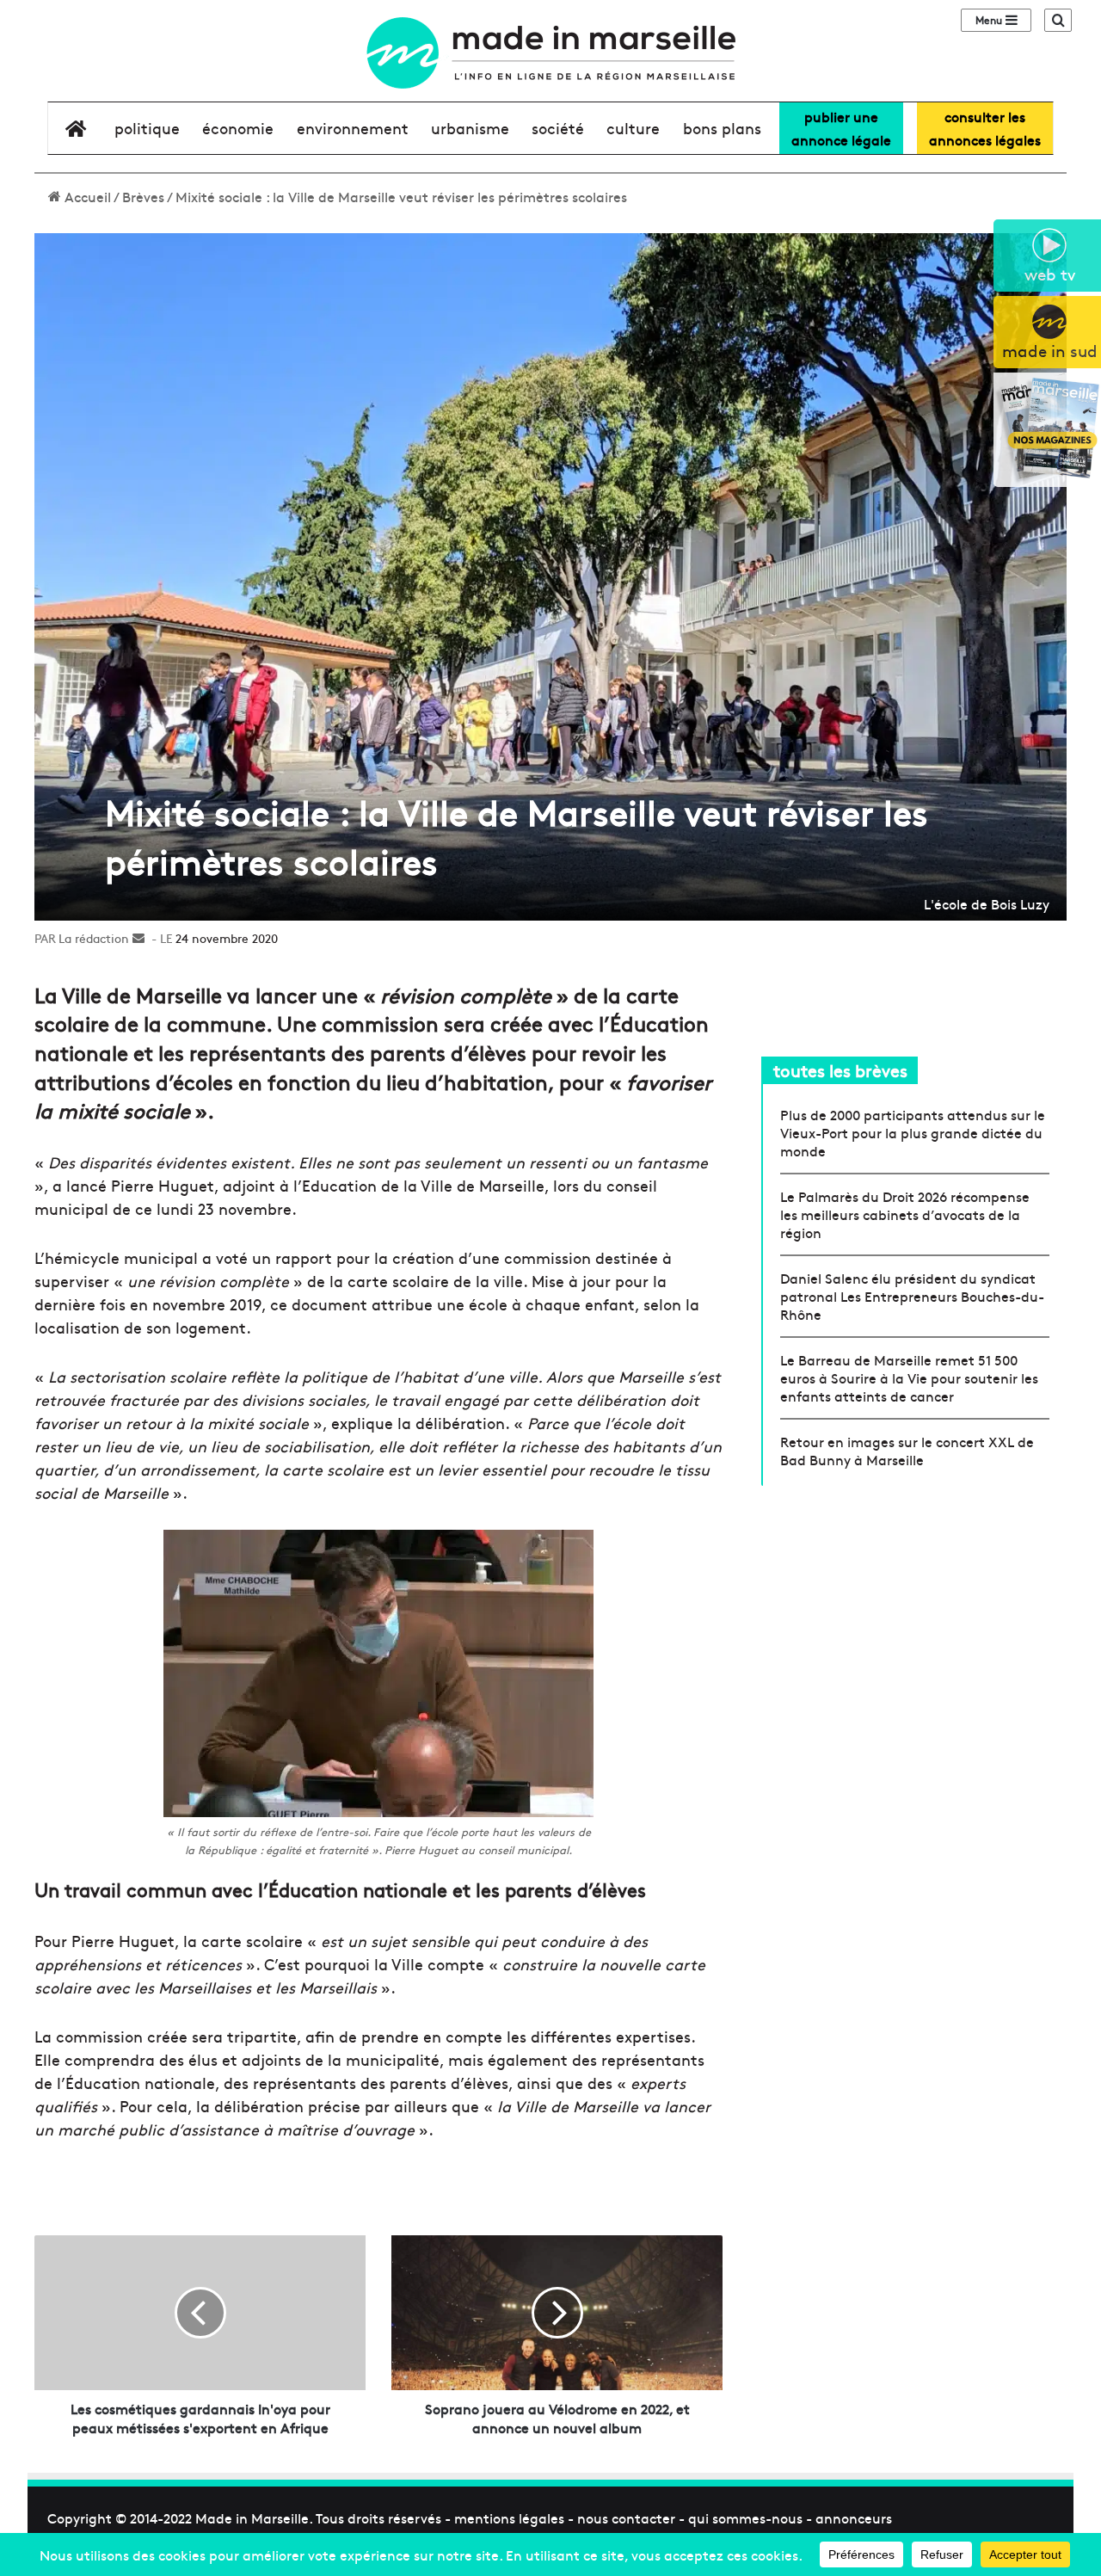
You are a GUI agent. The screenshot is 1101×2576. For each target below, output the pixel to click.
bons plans (722, 128)
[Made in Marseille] (550, 53)
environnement (353, 128)
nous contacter (626, 2517)
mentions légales (509, 2517)
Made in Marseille (252, 2517)
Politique (147, 128)
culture (633, 128)
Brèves (143, 196)
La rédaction (94, 938)
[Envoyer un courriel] (138, 938)
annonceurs (854, 2517)
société (558, 128)
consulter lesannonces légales (985, 128)
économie (238, 128)
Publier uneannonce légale (841, 128)
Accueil (86, 196)
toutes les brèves (840, 1070)
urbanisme (470, 128)
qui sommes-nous (745, 2517)
